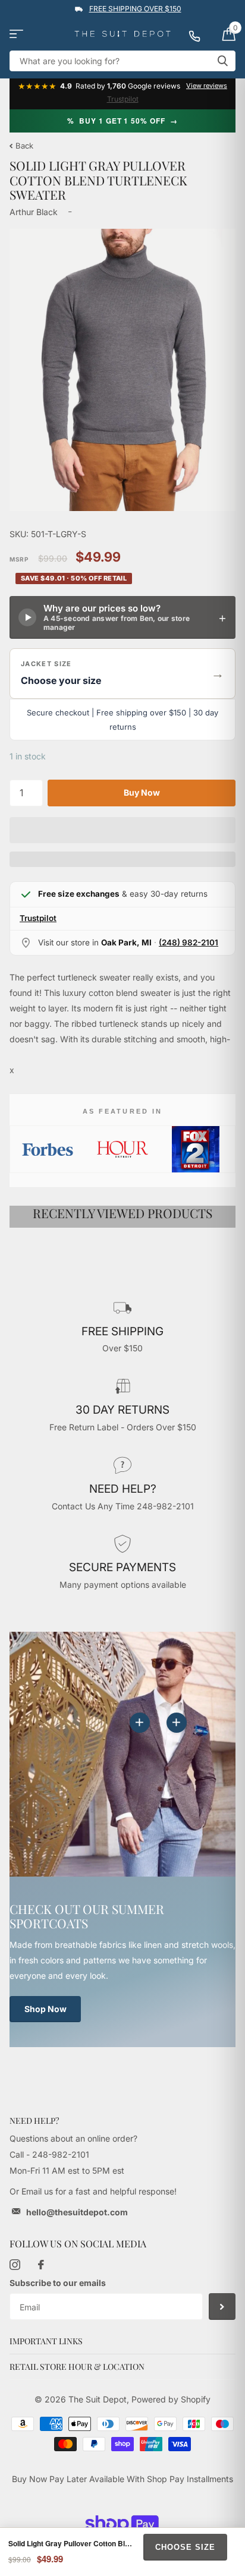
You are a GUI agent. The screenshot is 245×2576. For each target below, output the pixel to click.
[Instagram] (15, 2265)
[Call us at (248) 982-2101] (200, 34)
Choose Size (185, 2547)
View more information (177, 1723)
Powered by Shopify (171, 2399)
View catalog (16, 34)
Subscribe (222, 2307)
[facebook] (41, 2265)
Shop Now (45, 2009)
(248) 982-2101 (189, 942)
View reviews (207, 86)
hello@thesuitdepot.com (77, 2212)
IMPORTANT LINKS (46, 2341)
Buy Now (142, 792)
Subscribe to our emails (58, 2283)
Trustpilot (123, 99)
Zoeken (222, 61)
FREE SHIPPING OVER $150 (135, 9)
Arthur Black (34, 212)
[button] (122, 674)
